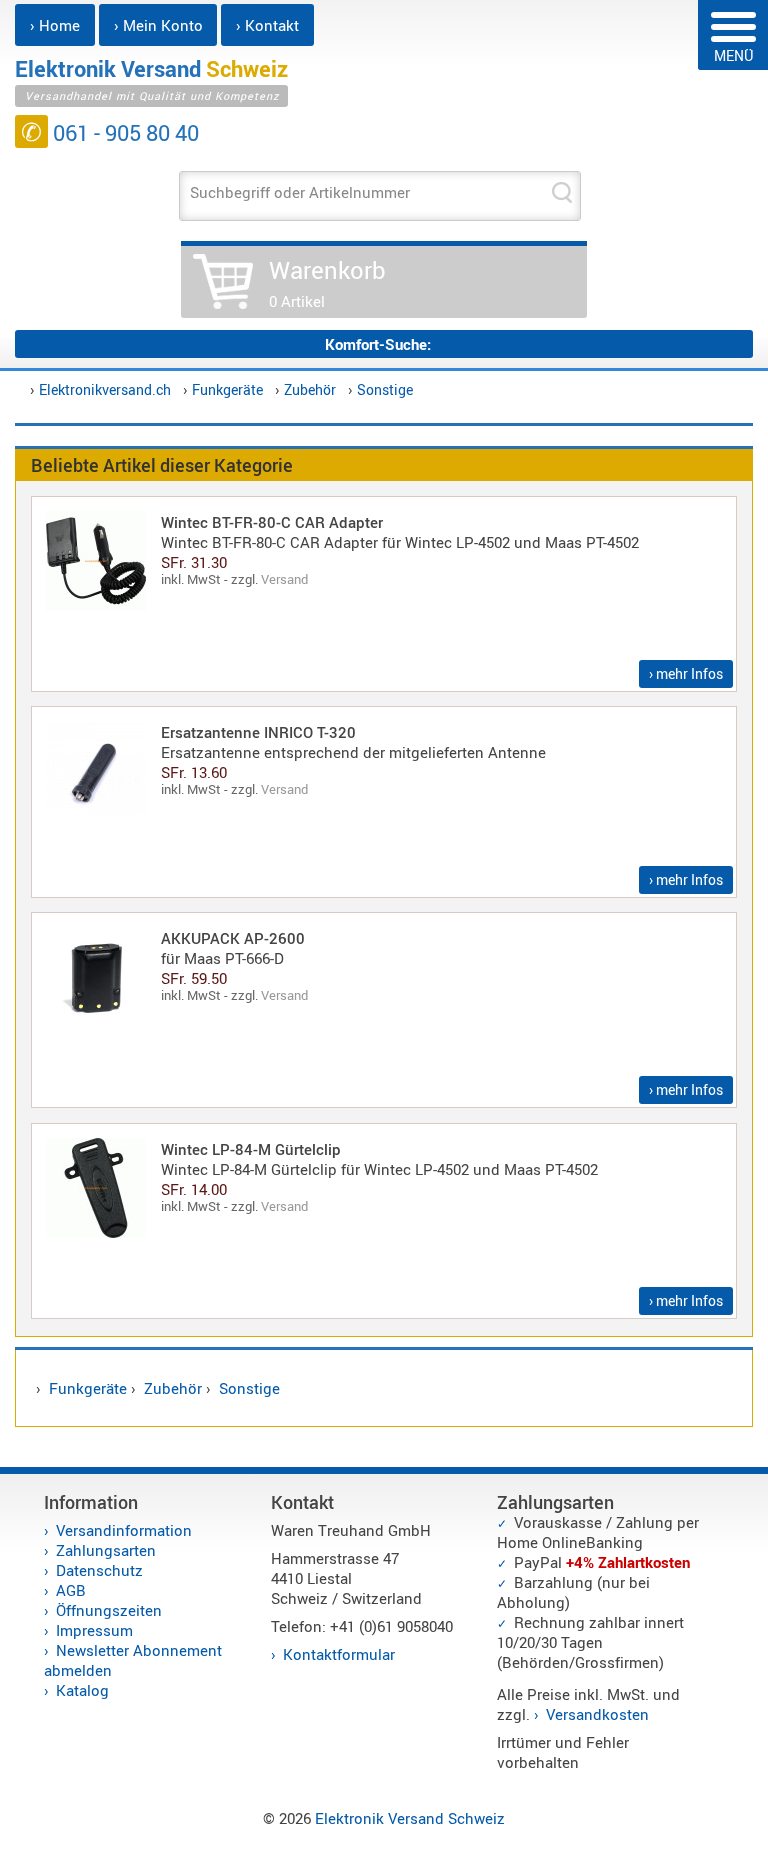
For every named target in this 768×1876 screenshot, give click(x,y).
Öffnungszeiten (109, 1610)
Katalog (82, 1690)
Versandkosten (597, 1714)
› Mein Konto (158, 25)
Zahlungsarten (106, 1550)
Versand (284, 579)
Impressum (94, 1630)
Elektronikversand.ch (105, 389)
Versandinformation (124, 1530)
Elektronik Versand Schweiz (410, 1818)
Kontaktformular (339, 1654)
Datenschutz (99, 1570)
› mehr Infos (686, 673)
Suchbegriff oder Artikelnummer (300, 192)
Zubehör (310, 389)
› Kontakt (267, 25)
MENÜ (733, 55)
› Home (55, 25)
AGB (71, 1590)
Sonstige (385, 389)
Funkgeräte (227, 389)
